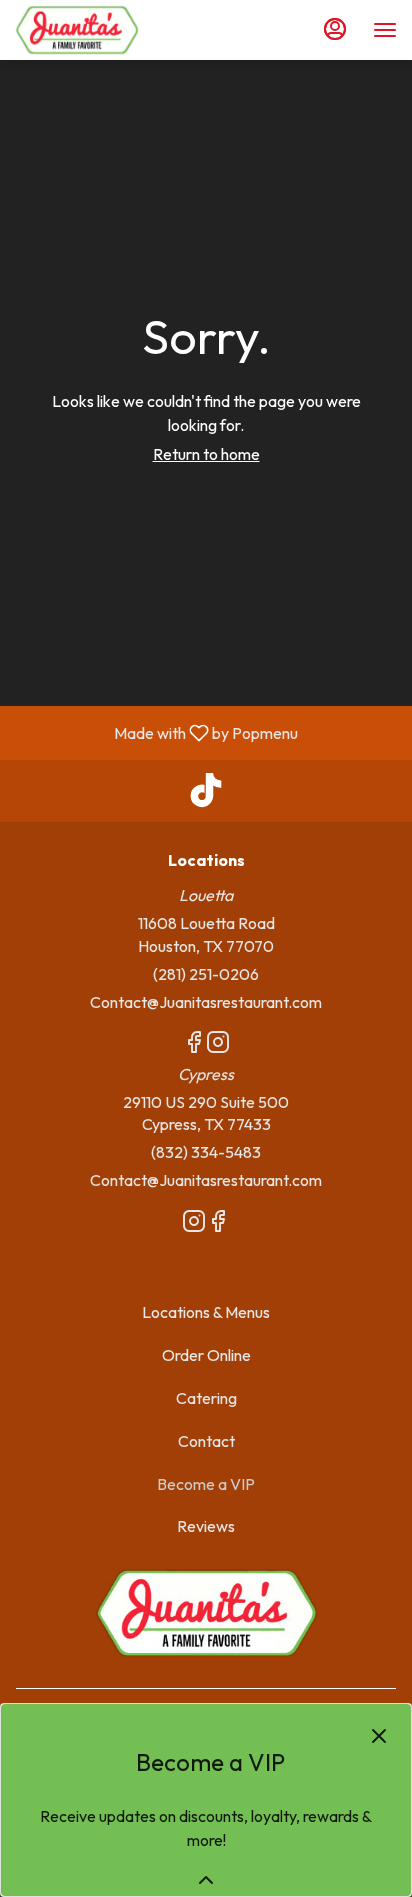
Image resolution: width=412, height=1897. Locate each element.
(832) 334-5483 (206, 1152)
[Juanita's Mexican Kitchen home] (105, 30)
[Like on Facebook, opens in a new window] (194, 1045)
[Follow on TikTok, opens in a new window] (206, 795)
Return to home (206, 454)
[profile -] (335, 29)
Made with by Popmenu (156, 732)
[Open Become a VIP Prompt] (206, 1880)
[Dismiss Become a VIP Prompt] (379, 1736)
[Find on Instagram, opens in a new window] (218, 1045)
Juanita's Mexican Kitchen (206, 1613)
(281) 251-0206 (206, 974)
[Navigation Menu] (385, 30)
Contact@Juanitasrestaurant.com (206, 1002)
